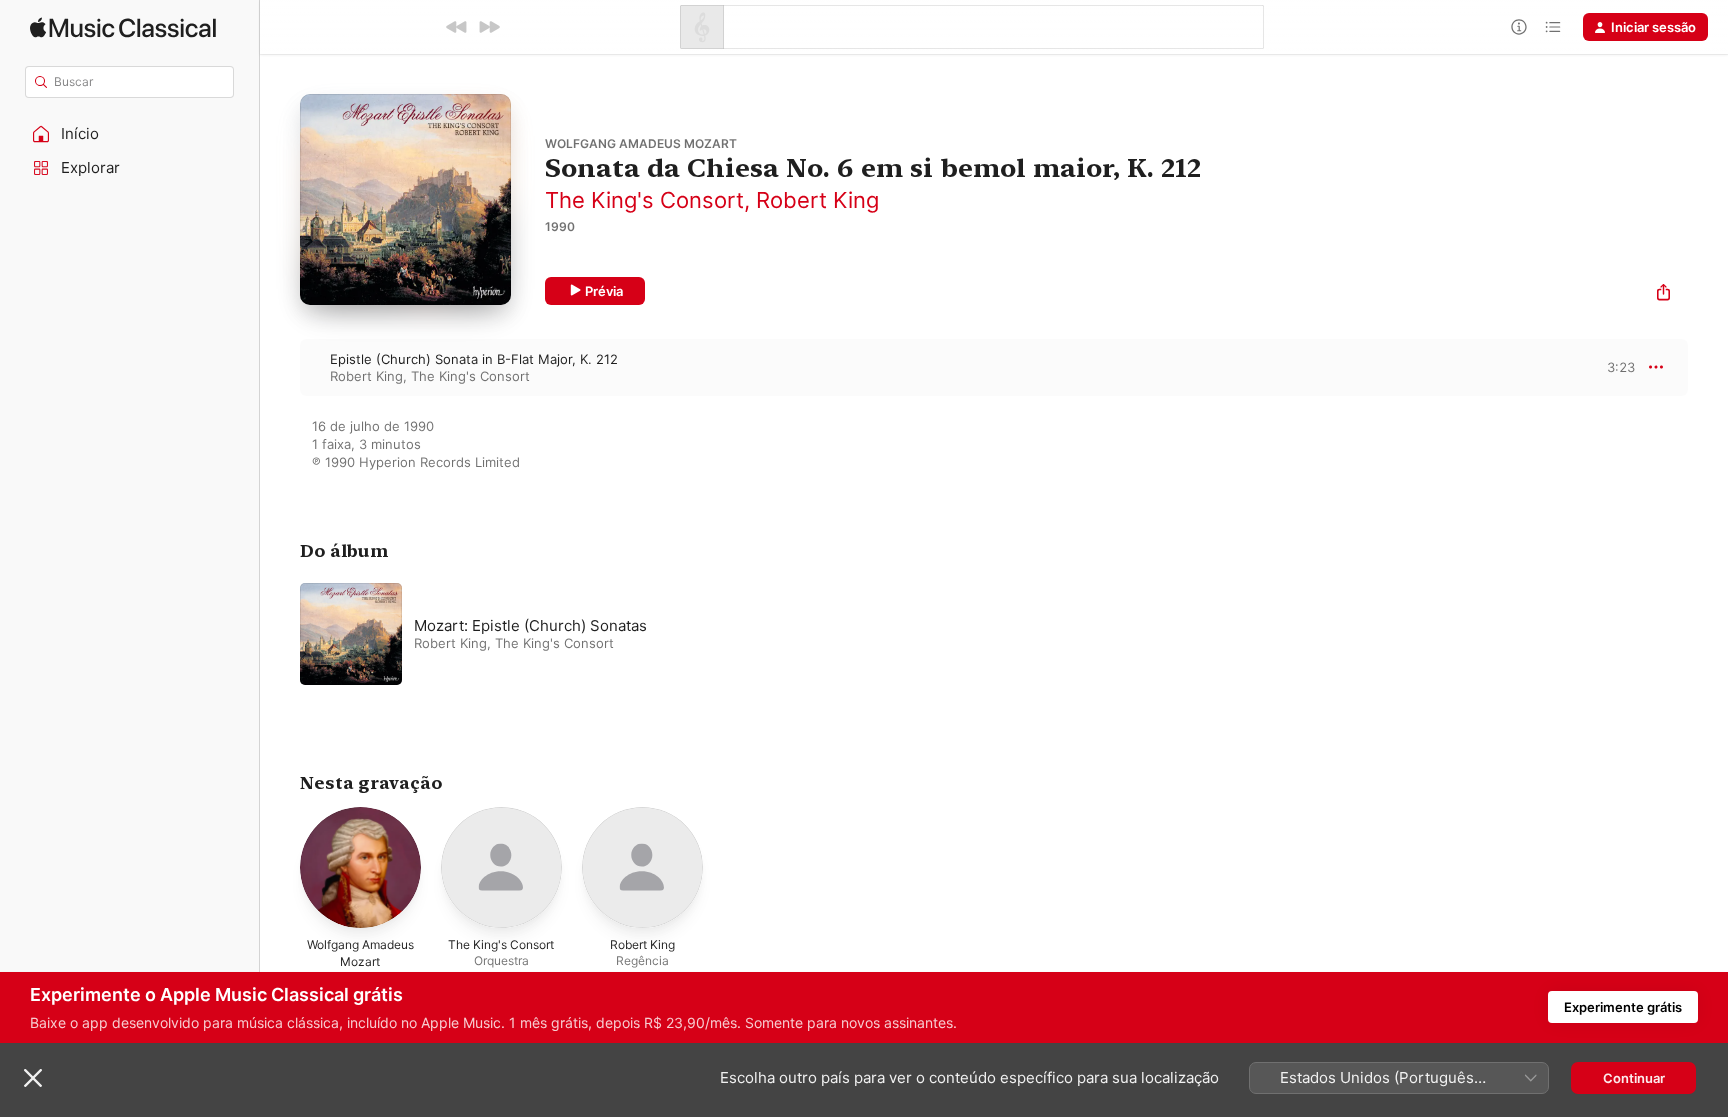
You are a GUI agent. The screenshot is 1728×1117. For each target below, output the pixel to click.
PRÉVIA (1617, 367)
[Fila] (1553, 27)
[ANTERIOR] (457, 27)
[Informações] (1519, 27)
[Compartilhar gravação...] (1663, 294)
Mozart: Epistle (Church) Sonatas (530, 625)
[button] (130, 134)
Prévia (604, 291)
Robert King (817, 200)
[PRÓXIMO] (489, 27)
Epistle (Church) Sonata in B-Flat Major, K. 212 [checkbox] (474, 359)
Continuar (1634, 1078)
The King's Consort (644, 200)
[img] (123, 27)
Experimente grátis (1623, 1007)
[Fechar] (33, 1078)
